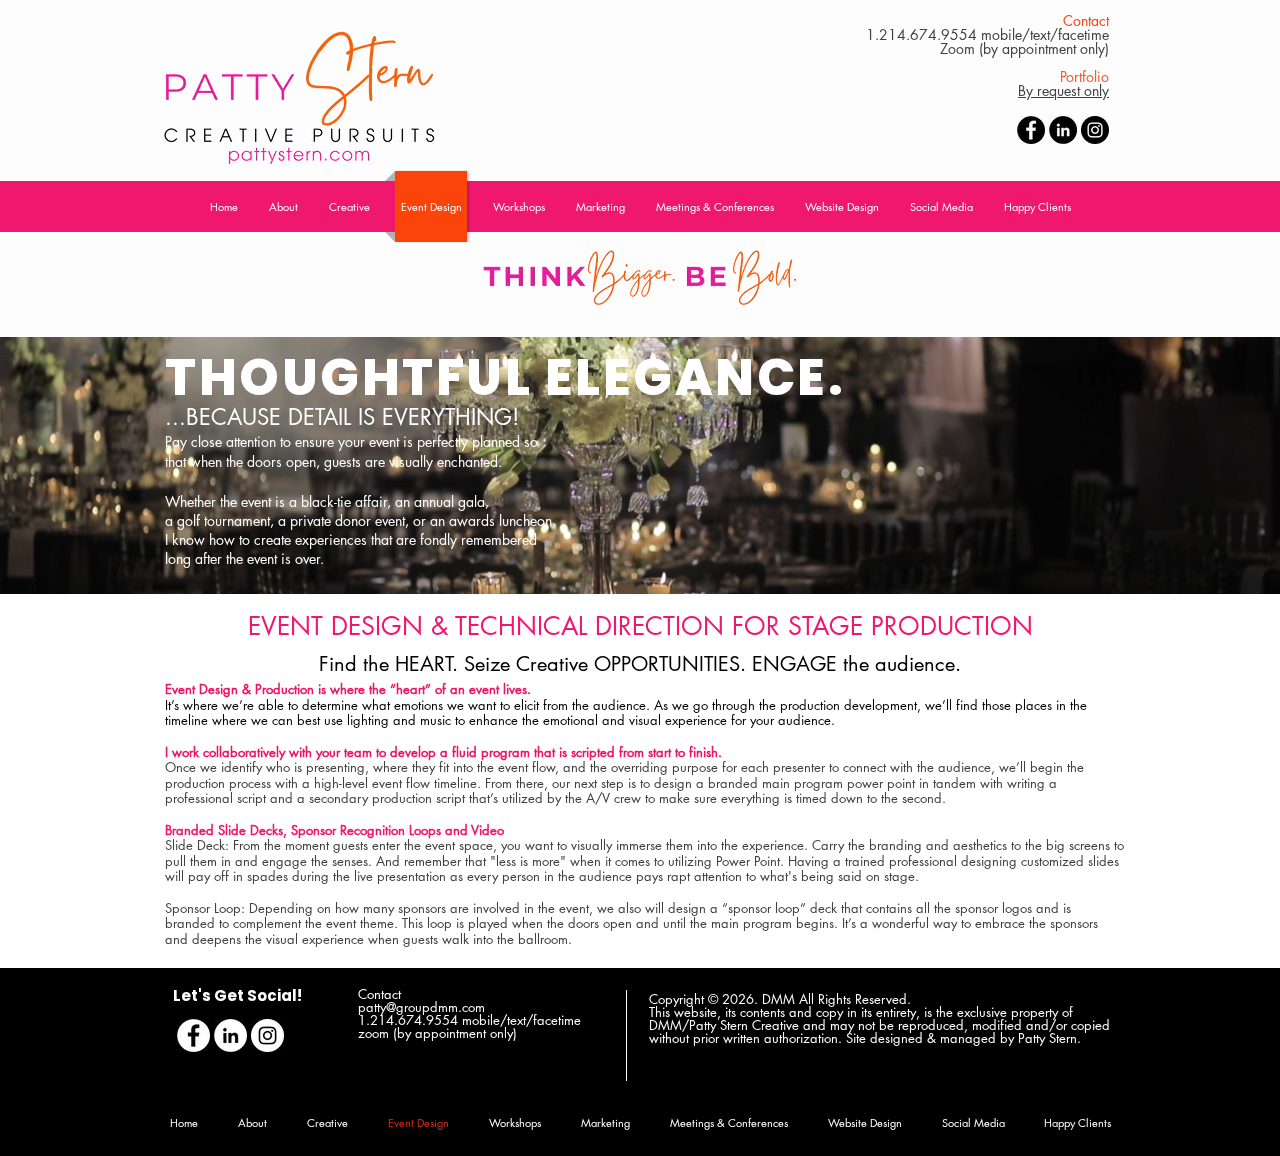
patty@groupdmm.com (421, 1007)
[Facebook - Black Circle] (1031, 130)
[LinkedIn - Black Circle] (1063, 130)
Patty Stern (1047, 1038)
